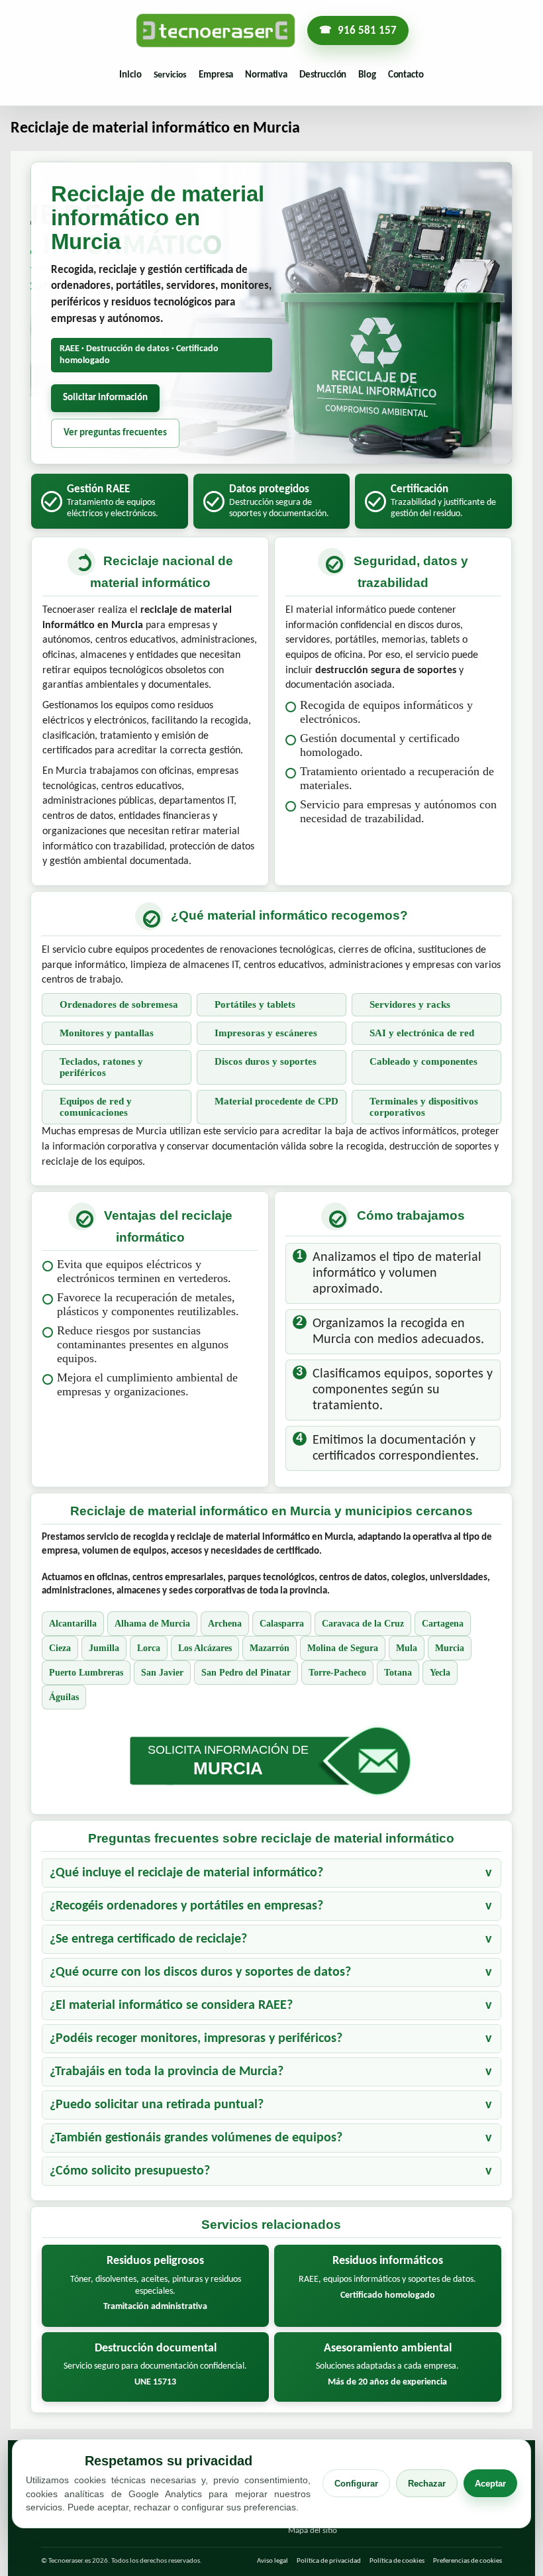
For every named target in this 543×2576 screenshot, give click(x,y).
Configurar (356, 2484)
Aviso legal (272, 2561)
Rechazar (427, 2484)
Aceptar (490, 2484)
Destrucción (323, 75)
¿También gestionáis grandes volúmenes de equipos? (196, 2138)
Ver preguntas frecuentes (115, 433)
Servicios (171, 75)
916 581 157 (367, 31)
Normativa (266, 75)
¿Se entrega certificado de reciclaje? (148, 1939)
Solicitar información (105, 398)
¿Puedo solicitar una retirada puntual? (157, 2105)
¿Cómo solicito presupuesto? (130, 2171)
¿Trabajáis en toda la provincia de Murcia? (167, 2072)
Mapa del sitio (313, 2531)
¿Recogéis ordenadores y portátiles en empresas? (186, 1906)
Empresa (216, 75)
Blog (367, 75)
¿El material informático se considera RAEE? (171, 2006)
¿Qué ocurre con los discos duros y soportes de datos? (200, 1972)
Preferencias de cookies (468, 2561)
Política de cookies (397, 2561)
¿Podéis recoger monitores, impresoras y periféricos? (196, 2039)
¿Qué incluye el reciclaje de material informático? (186, 1873)
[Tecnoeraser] (216, 30)
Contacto (406, 75)
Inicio (130, 75)
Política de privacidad (329, 2561)
